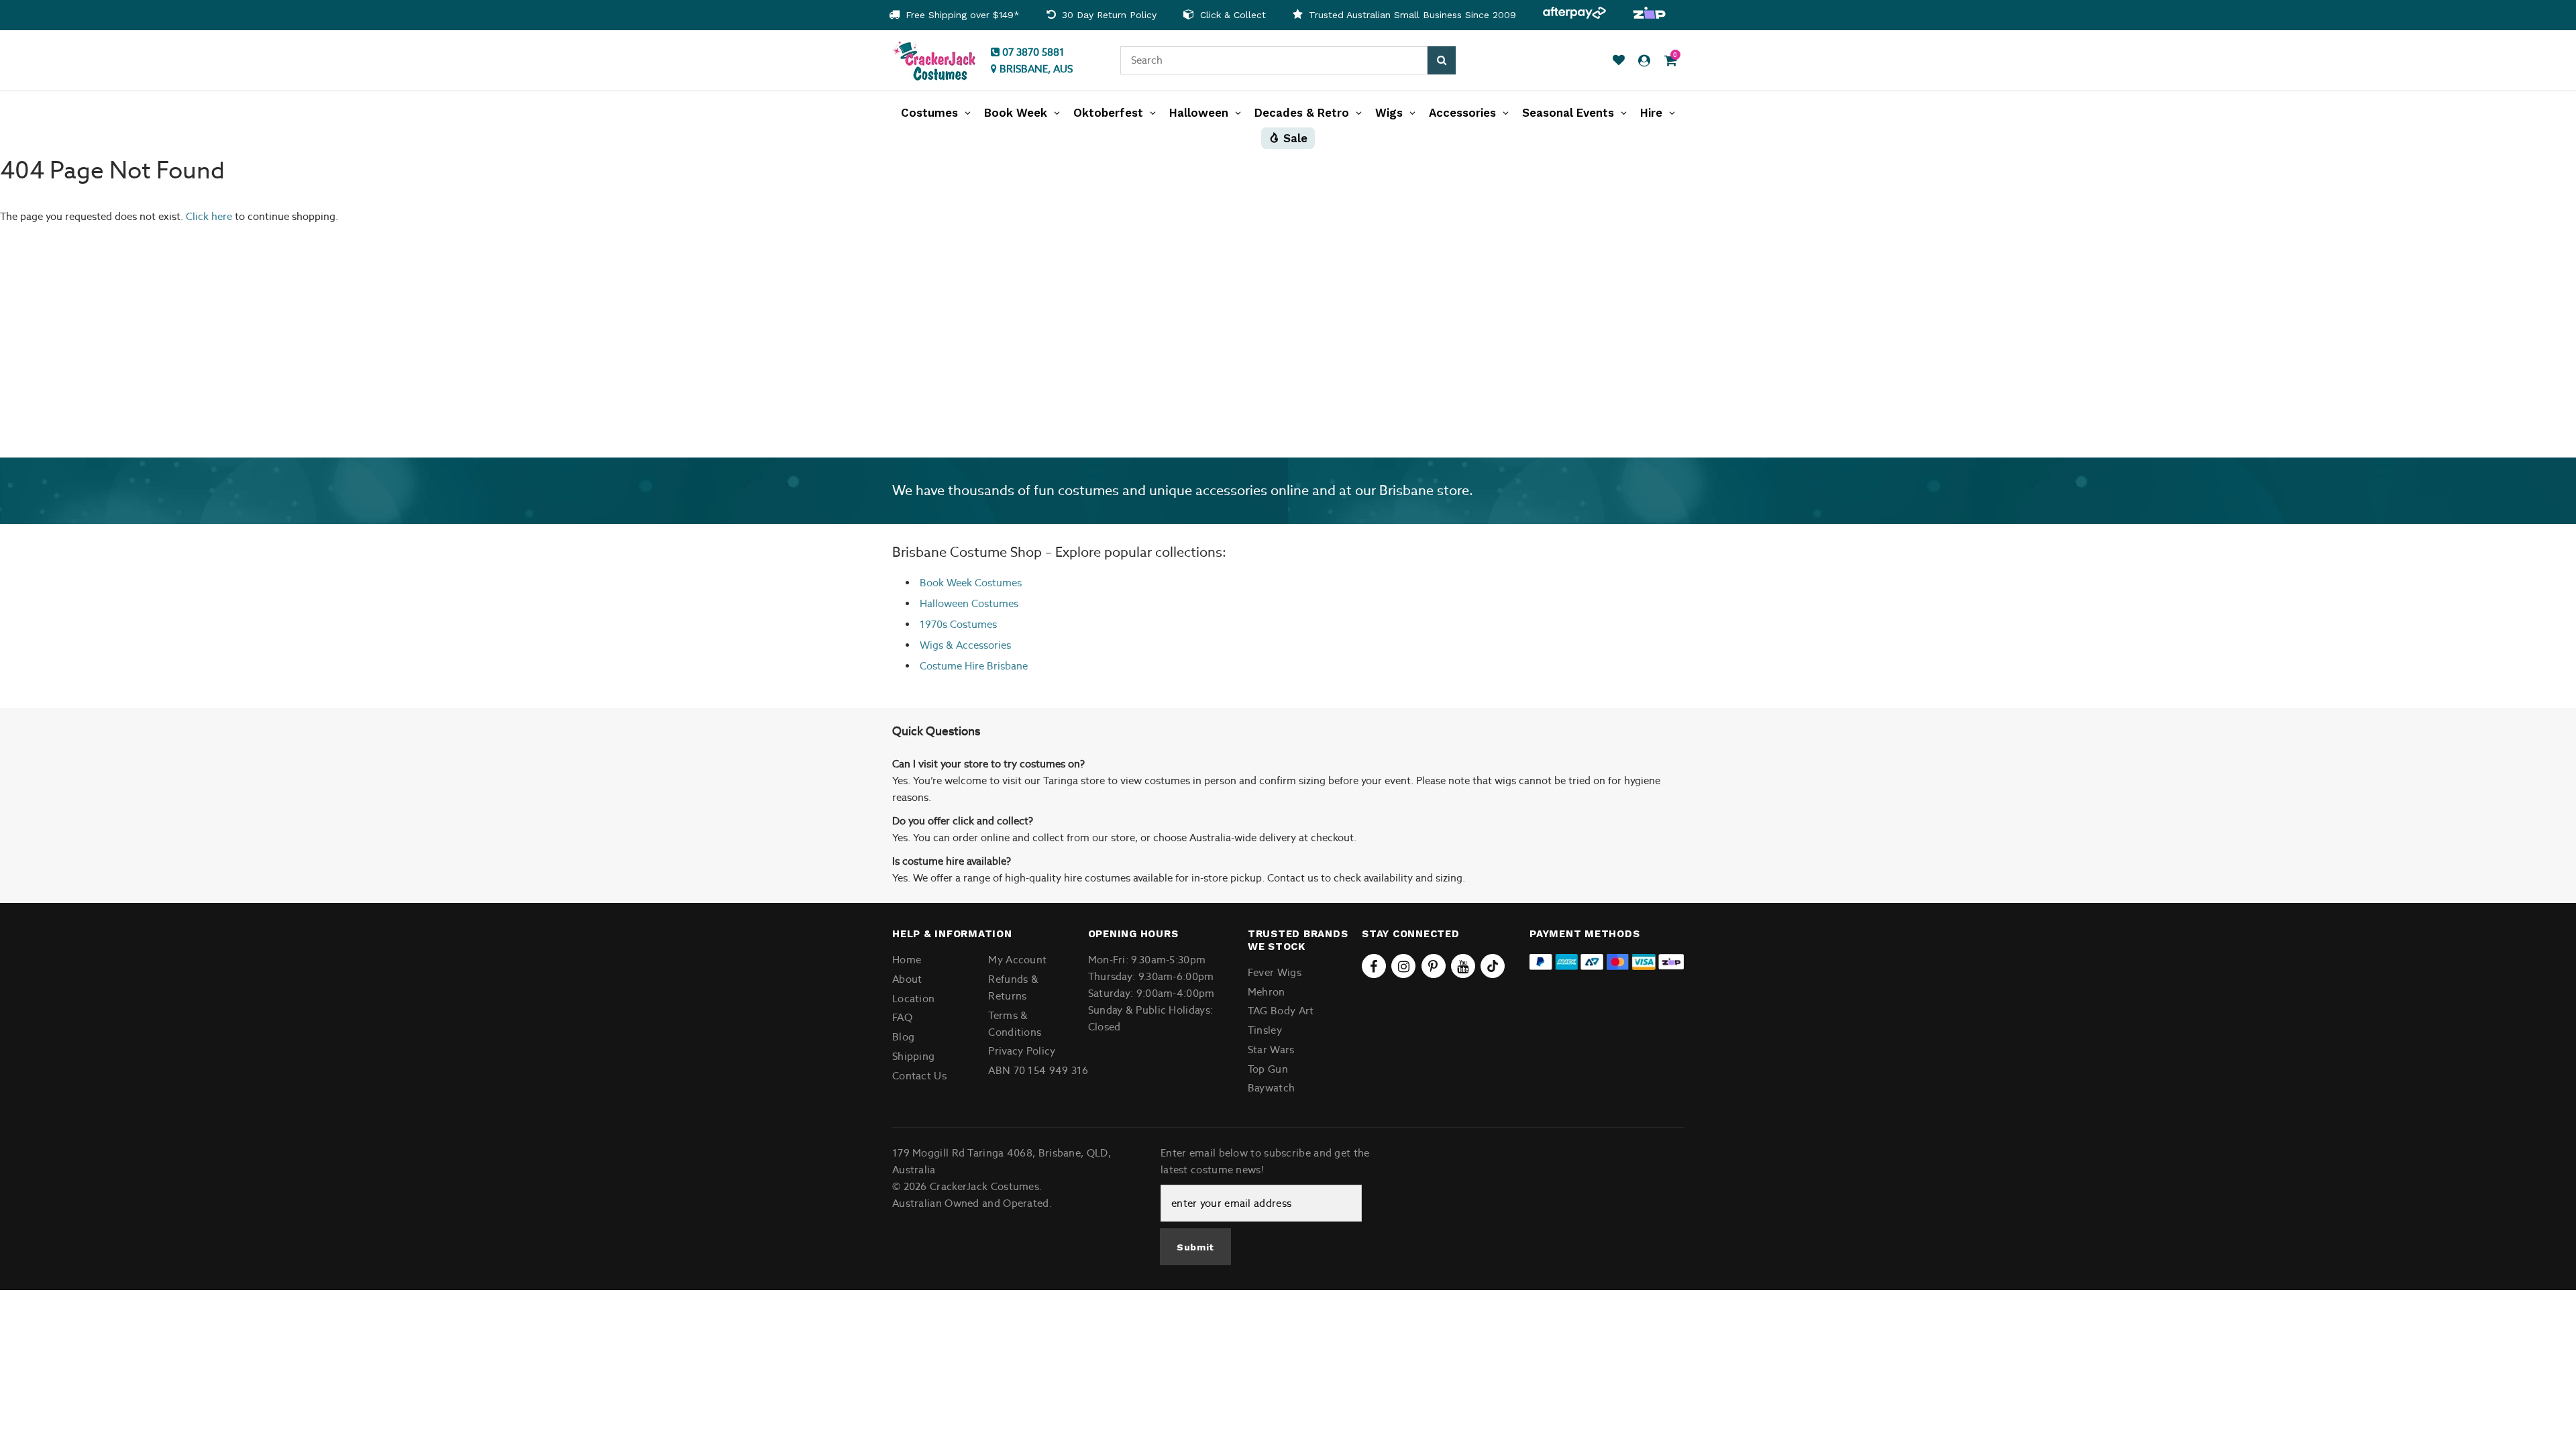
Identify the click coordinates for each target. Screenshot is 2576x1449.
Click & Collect (1231, 15)
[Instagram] (1403, 966)
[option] (954, 15)
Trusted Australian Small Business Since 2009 (1411, 15)
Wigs (931, 645)
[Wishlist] (1619, 61)
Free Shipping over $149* (961, 15)
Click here (210, 216)
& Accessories (977, 645)
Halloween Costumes (969, 603)
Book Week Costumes (971, 583)
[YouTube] (1463, 966)
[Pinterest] (1434, 966)
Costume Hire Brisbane (974, 666)
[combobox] (1274, 60)
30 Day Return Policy (1108, 15)
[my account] (1644, 61)
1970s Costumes (958, 624)
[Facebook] (1374, 966)
